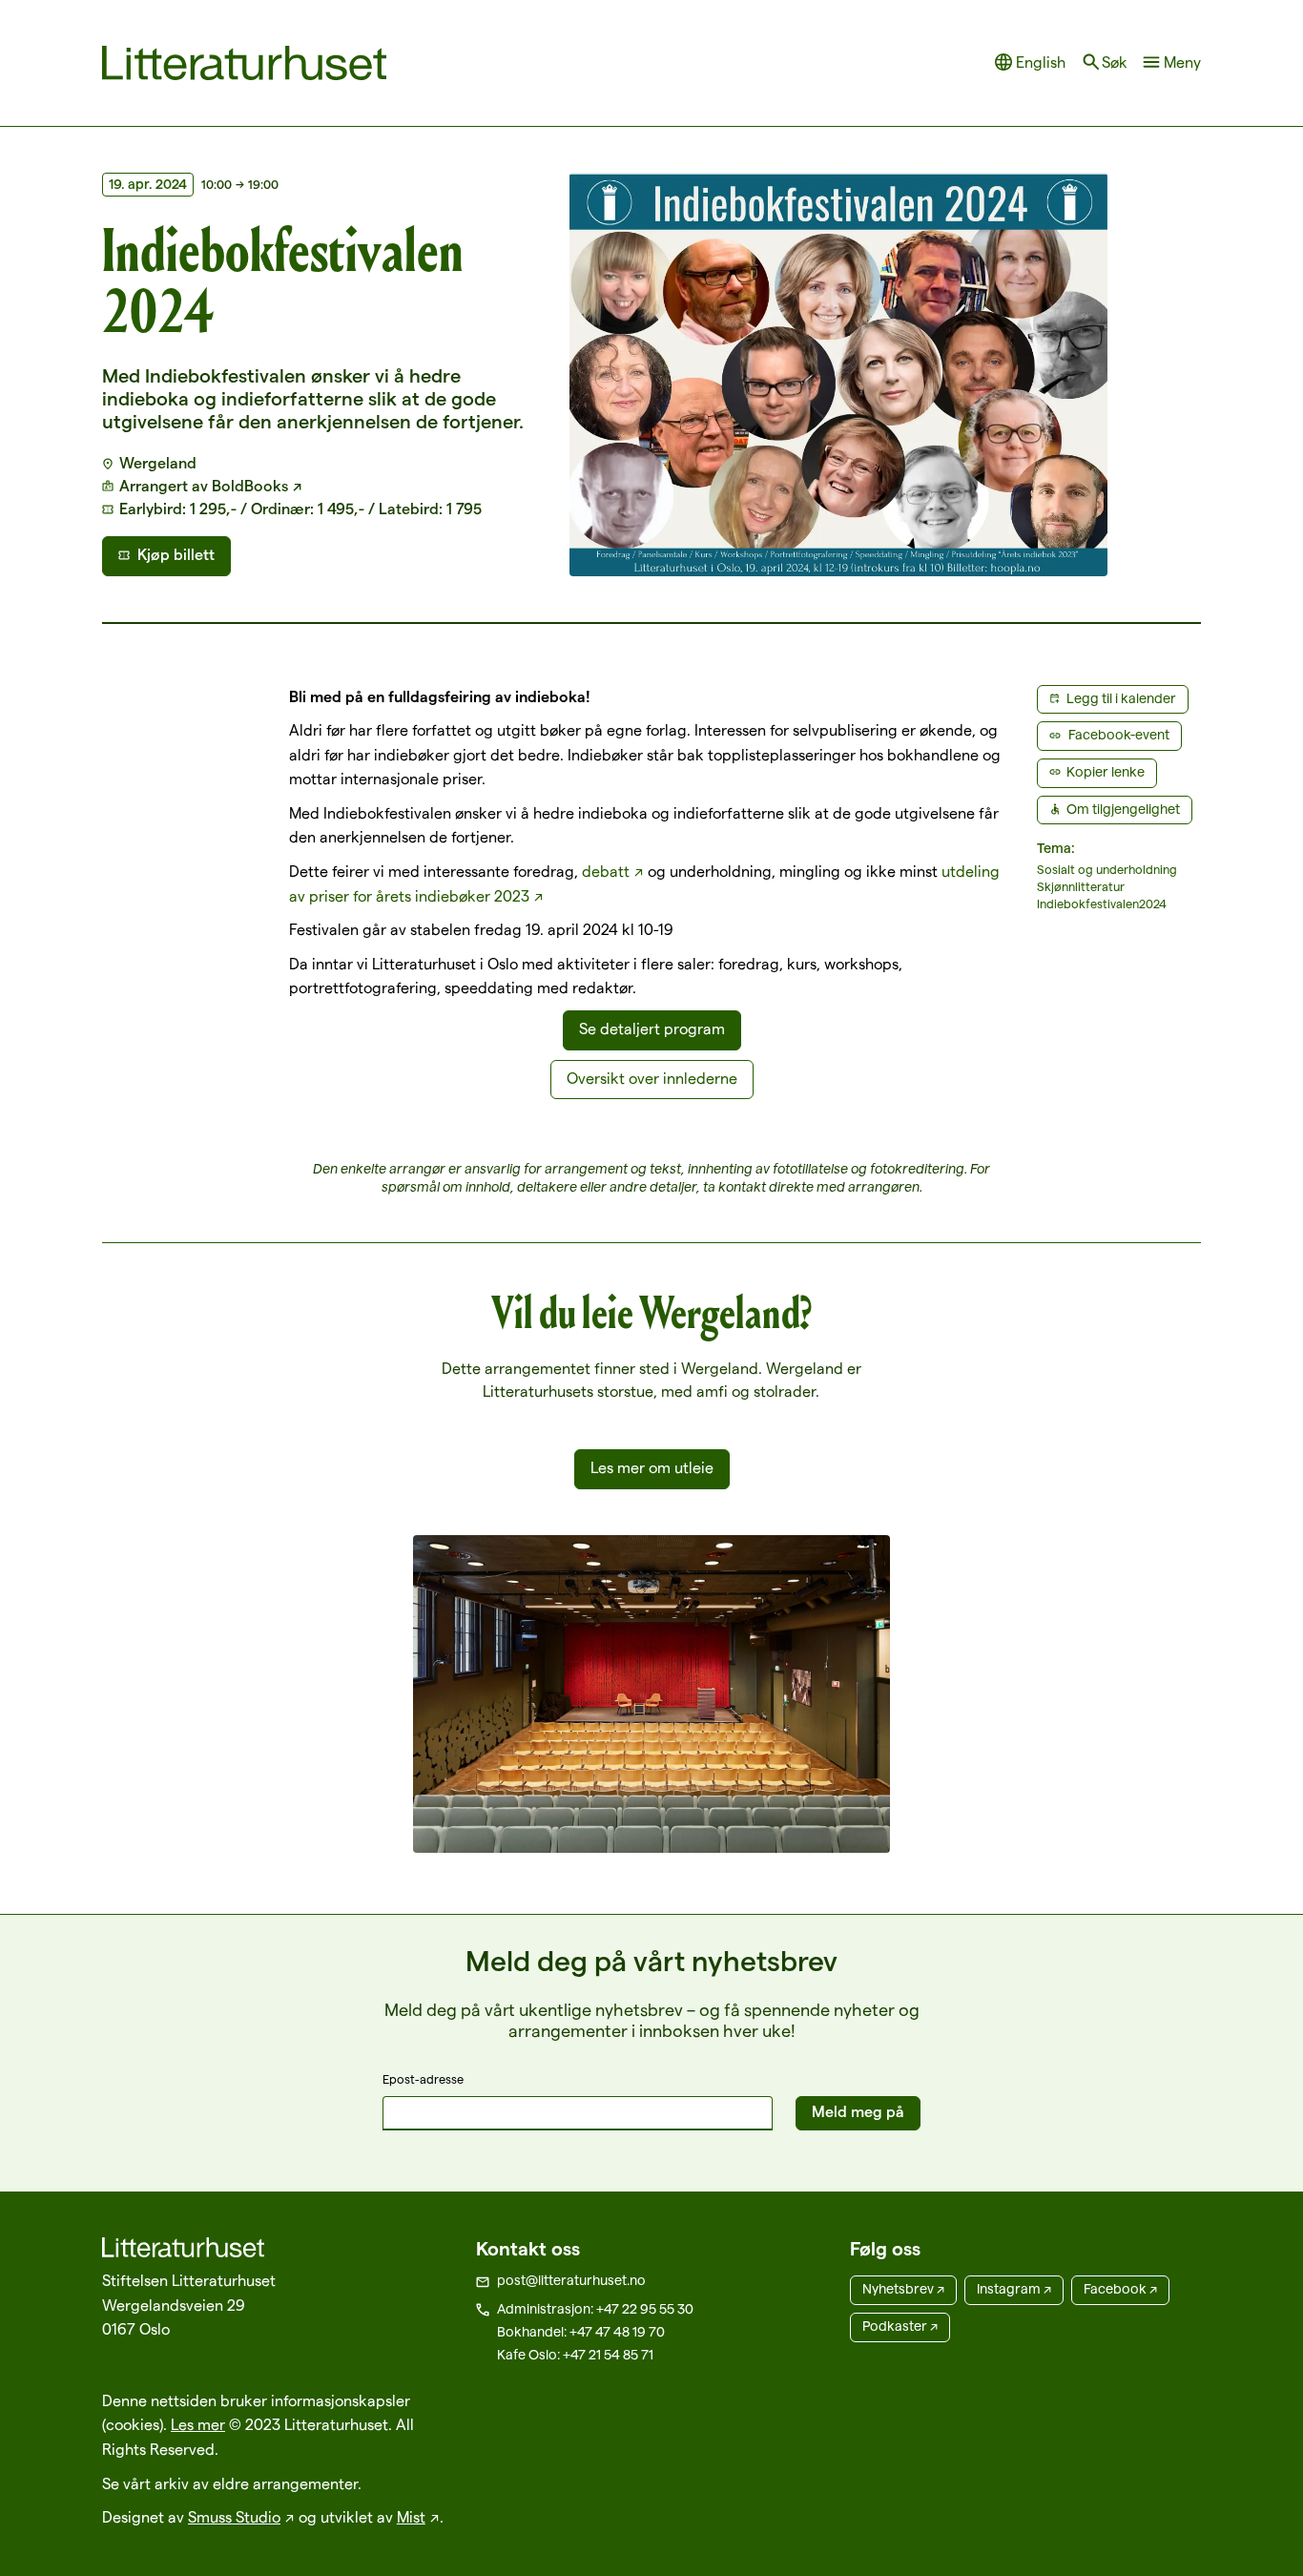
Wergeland (158, 463)
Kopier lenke (1106, 772)
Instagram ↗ (1014, 2289)
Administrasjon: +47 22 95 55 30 (595, 2309)
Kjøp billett (176, 555)
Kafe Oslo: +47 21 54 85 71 (575, 2355)
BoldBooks (250, 486)
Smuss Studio (234, 2517)
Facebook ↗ (1120, 2289)
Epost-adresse (423, 2079)
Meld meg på (858, 2112)
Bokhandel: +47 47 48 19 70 (581, 2332)
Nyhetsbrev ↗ (903, 2289)
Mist (411, 2517)
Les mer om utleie (652, 1468)
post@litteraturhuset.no (571, 2280)
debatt (606, 872)
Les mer (198, 2425)
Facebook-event (1119, 735)
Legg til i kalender (1121, 698)
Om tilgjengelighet (1123, 809)
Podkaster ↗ (900, 2326)
